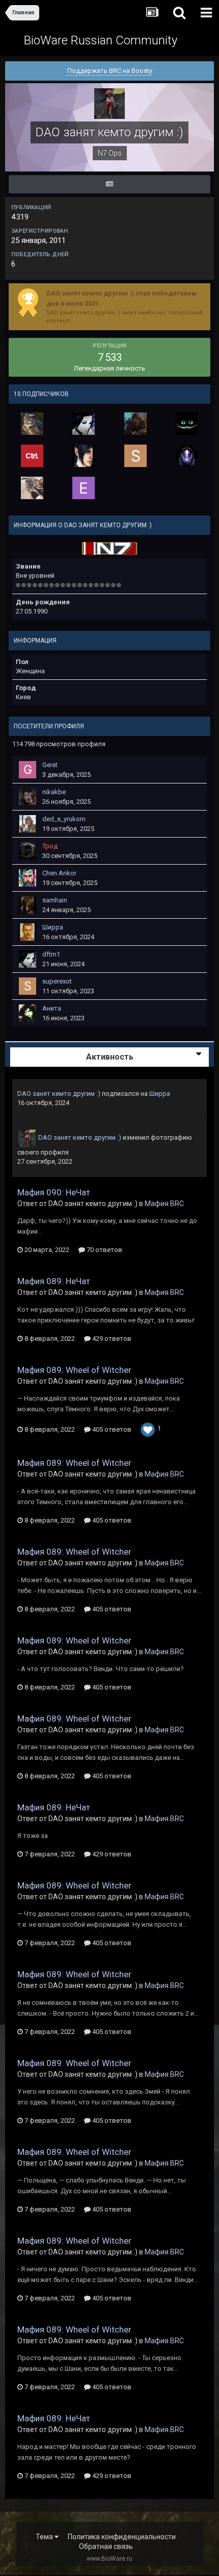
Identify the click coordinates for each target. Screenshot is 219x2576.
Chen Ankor (59, 873)
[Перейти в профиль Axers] (187, 424)
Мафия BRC (164, 1204)
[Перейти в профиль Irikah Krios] (187, 456)
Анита (52, 1008)
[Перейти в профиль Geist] (28, 770)
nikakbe (54, 792)
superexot (57, 981)
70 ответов (104, 1250)
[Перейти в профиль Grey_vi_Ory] (32, 488)
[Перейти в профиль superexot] (135, 456)
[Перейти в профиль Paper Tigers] (32, 456)
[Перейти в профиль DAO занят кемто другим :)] (27, 1138)
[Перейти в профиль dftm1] (84, 424)
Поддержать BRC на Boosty (110, 71)
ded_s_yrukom (64, 819)
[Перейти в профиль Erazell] (84, 488)
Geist (50, 765)
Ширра (53, 927)
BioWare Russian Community (101, 40)
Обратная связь (106, 2546)
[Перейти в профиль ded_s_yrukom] (28, 824)
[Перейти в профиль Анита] (28, 1013)
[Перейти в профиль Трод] (28, 851)
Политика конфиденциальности (122, 2537)
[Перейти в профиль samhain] (28, 905)
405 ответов (111, 1429)
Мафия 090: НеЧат (54, 1192)
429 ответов (111, 1339)
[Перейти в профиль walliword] (135, 424)
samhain (55, 900)
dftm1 (51, 954)
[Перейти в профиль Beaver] (32, 424)
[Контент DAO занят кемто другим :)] (109, 184)
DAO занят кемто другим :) (59, 1094)
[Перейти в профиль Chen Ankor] (28, 878)
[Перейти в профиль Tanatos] (84, 456)
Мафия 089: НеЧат (54, 1281)
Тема (45, 2537)
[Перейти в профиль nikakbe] (28, 797)
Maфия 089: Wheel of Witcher (74, 1370)
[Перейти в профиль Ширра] (28, 932)
